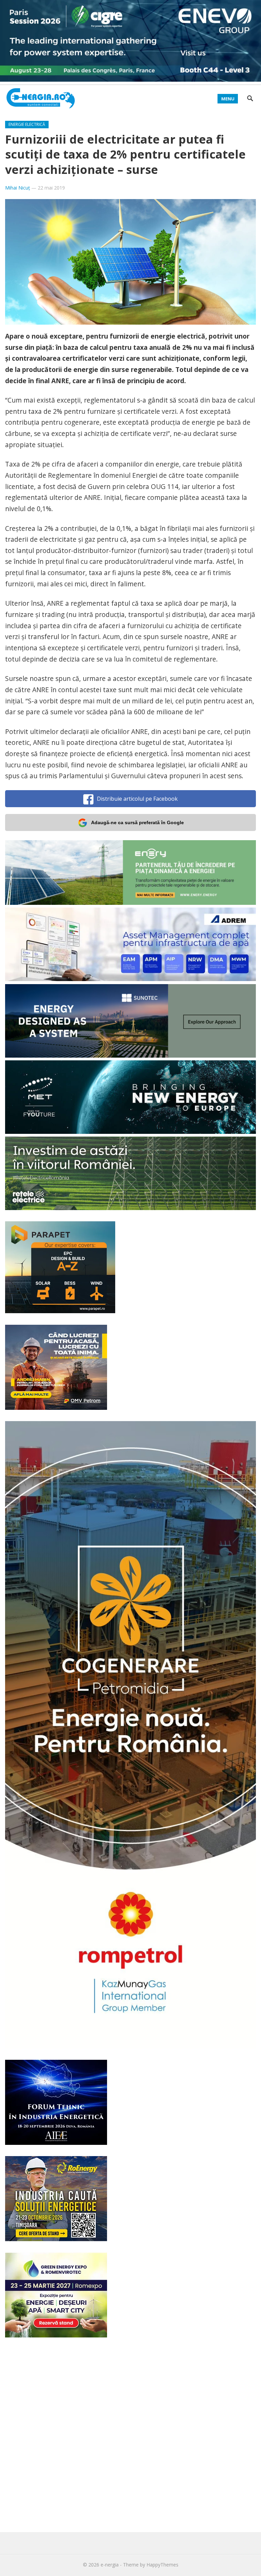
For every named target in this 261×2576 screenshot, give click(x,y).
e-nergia (110, 2565)
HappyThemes (162, 2565)
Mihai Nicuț (18, 188)
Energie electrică (27, 124)
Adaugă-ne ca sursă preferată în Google (137, 822)
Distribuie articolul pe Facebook (137, 799)
